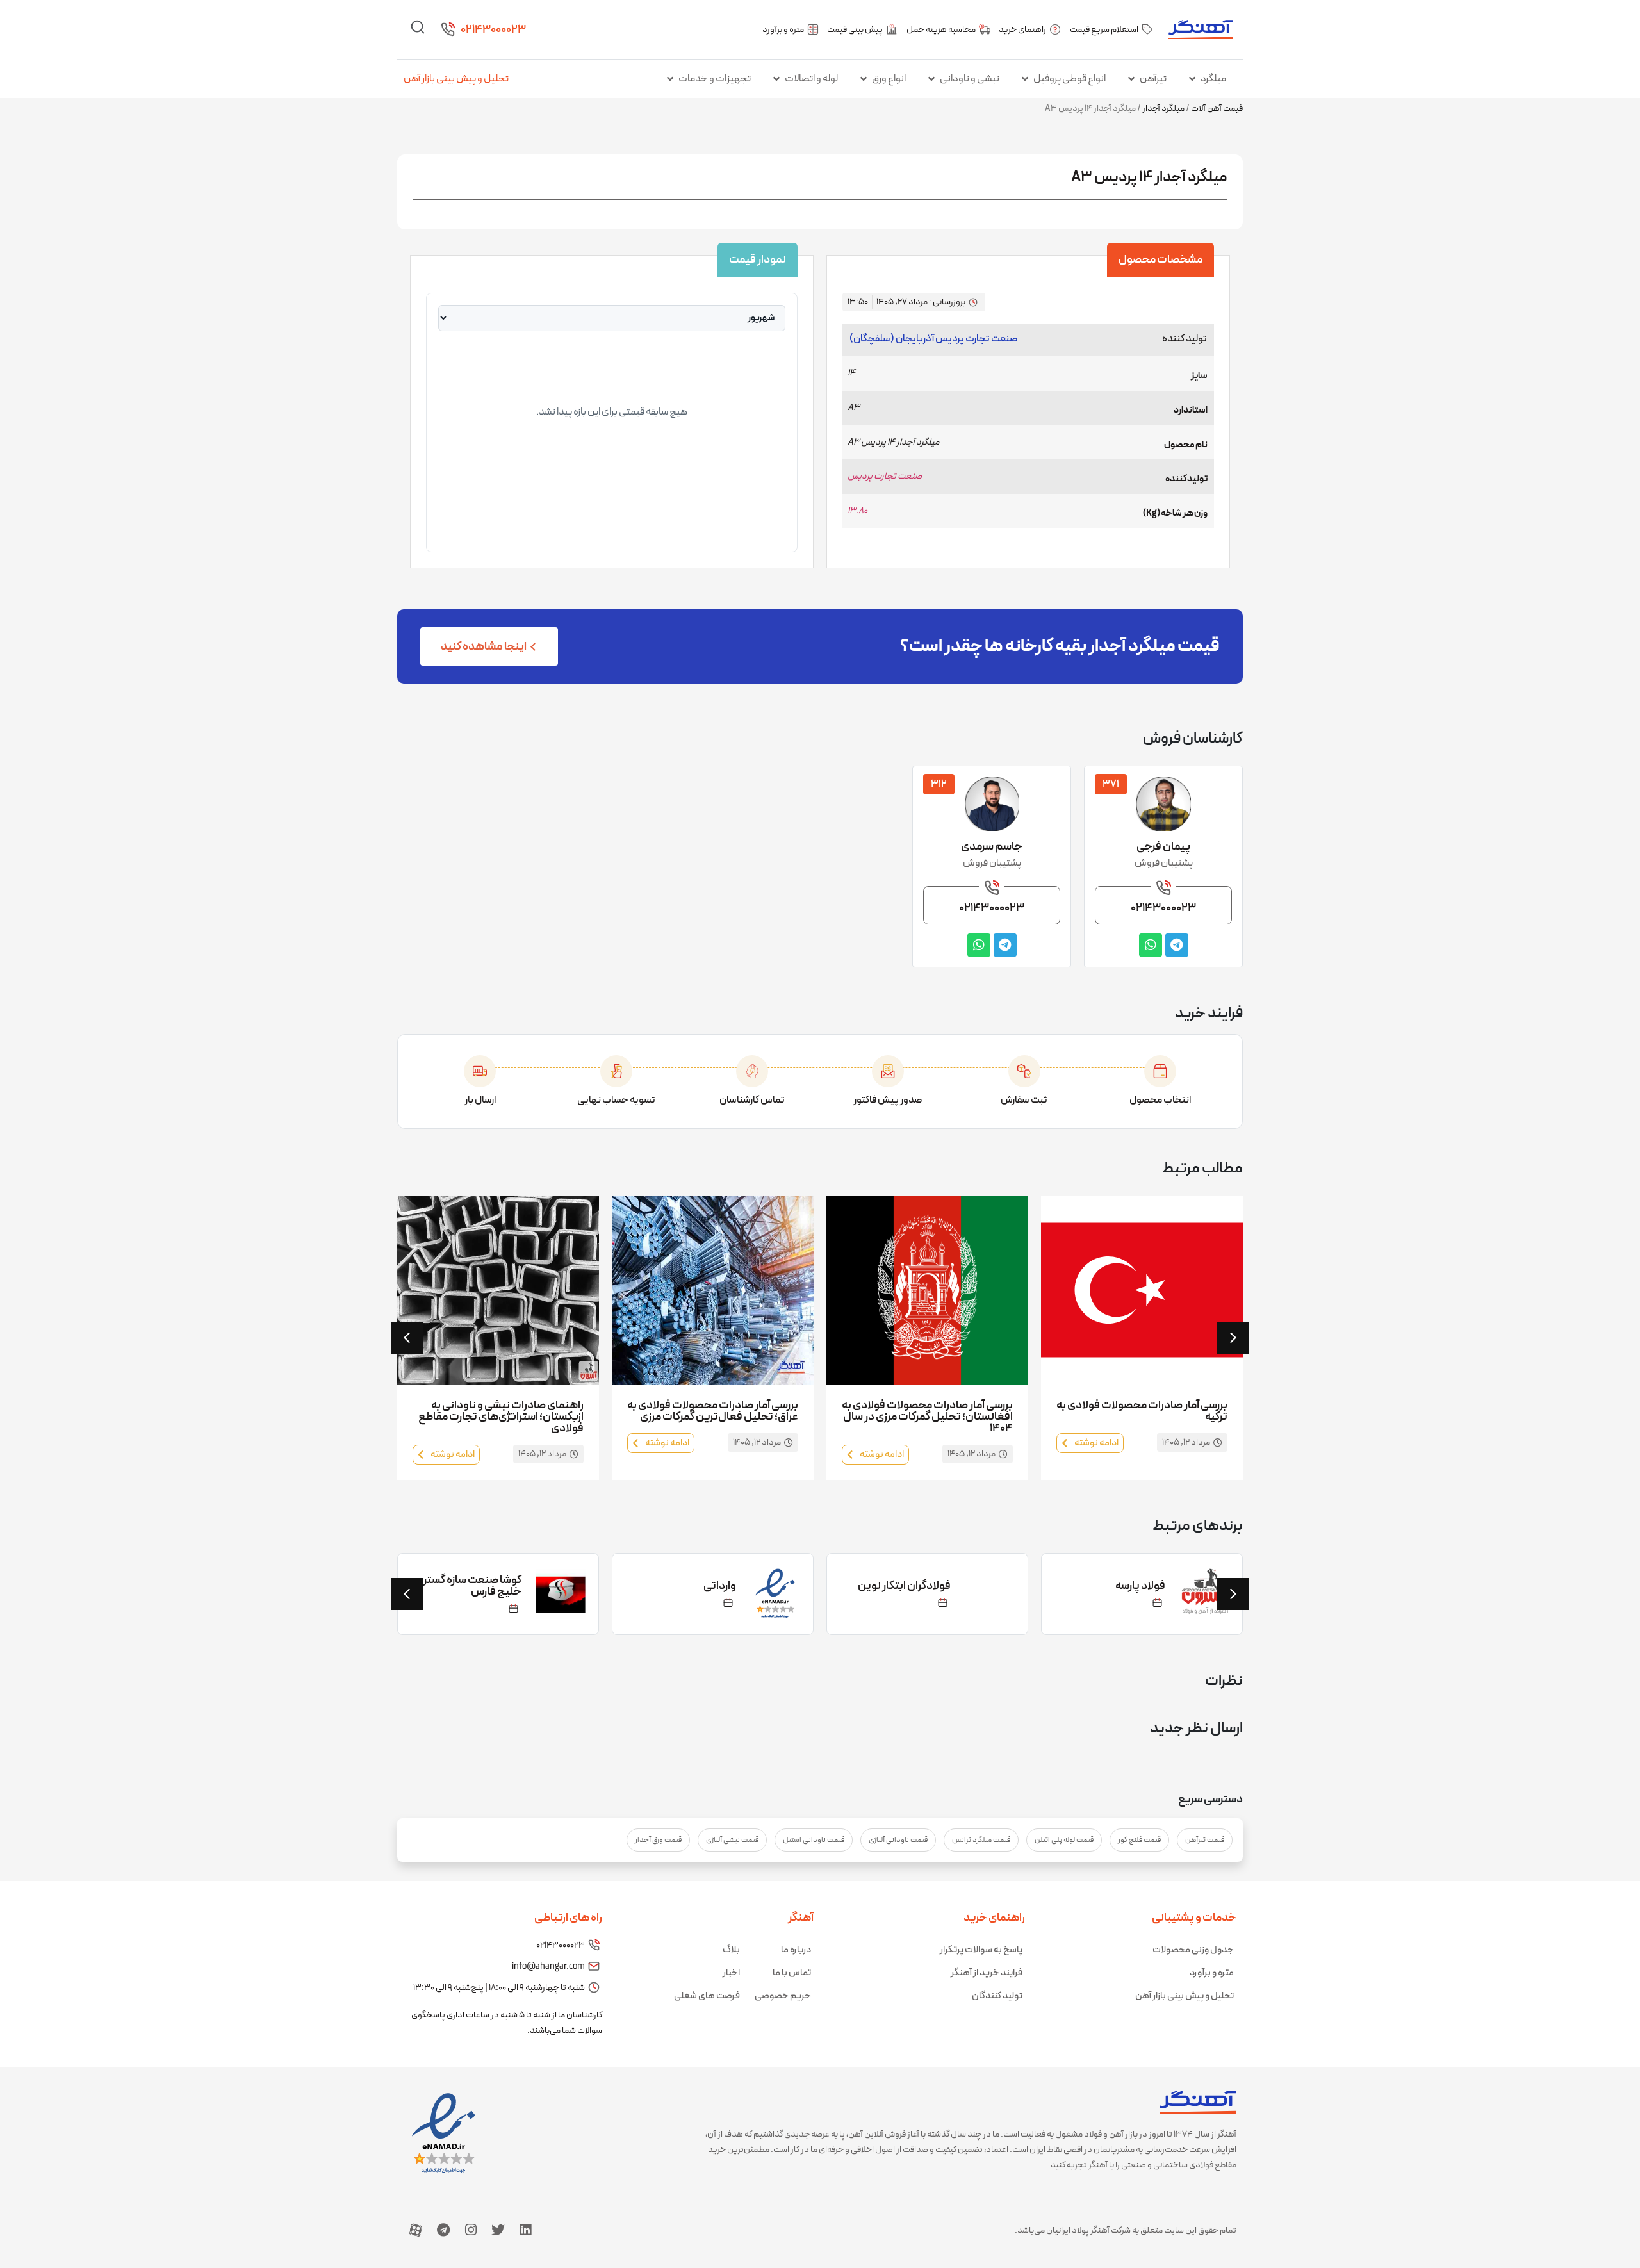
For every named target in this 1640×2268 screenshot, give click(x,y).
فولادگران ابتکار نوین (904, 1586)
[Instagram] (471, 2230)
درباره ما (796, 1950)
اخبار (731, 1973)
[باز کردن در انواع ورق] (864, 79)
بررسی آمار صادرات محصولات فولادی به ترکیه (1142, 1411)
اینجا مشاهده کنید (484, 647)
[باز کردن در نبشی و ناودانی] (931, 79)
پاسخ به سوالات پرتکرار (981, 1950)
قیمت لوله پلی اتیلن (1064, 1840)
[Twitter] (498, 2230)
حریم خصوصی (783, 1996)
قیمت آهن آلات (1217, 109)
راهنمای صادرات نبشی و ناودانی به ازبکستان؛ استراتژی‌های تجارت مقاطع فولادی (501, 1417)
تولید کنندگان (997, 1996)
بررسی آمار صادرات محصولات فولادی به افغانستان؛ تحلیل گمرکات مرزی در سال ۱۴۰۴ (927, 1417)
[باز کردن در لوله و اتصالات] (776, 79)
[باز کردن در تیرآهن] (1131, 79)
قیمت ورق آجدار (658, 1840)
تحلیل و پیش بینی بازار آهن (456, 79)
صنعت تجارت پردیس (885, 476)
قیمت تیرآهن (1205, 1840)
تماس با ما (792, 1973)
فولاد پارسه (1140, 1586)
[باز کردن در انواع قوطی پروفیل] (1025, 79)
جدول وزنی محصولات (1193, 1950)
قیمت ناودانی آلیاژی (898, 1840)
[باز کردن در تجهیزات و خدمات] (670, 79)
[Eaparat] (416, 2230)
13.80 (857, 511)
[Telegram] (443, 2230)
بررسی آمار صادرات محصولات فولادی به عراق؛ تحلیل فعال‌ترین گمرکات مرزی (713, 1411)
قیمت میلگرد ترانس (981, 1840)
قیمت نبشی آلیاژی (732, 1840)
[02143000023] (448, 29)
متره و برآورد (1212, 1973)
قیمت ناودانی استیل (814, 1840)
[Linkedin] (525, 2230)
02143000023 (493, 30)
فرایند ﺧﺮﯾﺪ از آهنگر (987, 1973)
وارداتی (720, 1586)
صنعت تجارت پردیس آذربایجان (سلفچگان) (934, 339)
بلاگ (731, 1950)
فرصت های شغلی (707, 1996)
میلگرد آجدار (1163, 109)
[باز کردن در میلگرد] (1192, 79)
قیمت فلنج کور (1139, 1840)
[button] (407, 1338)
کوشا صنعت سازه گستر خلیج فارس (472, 1586)
